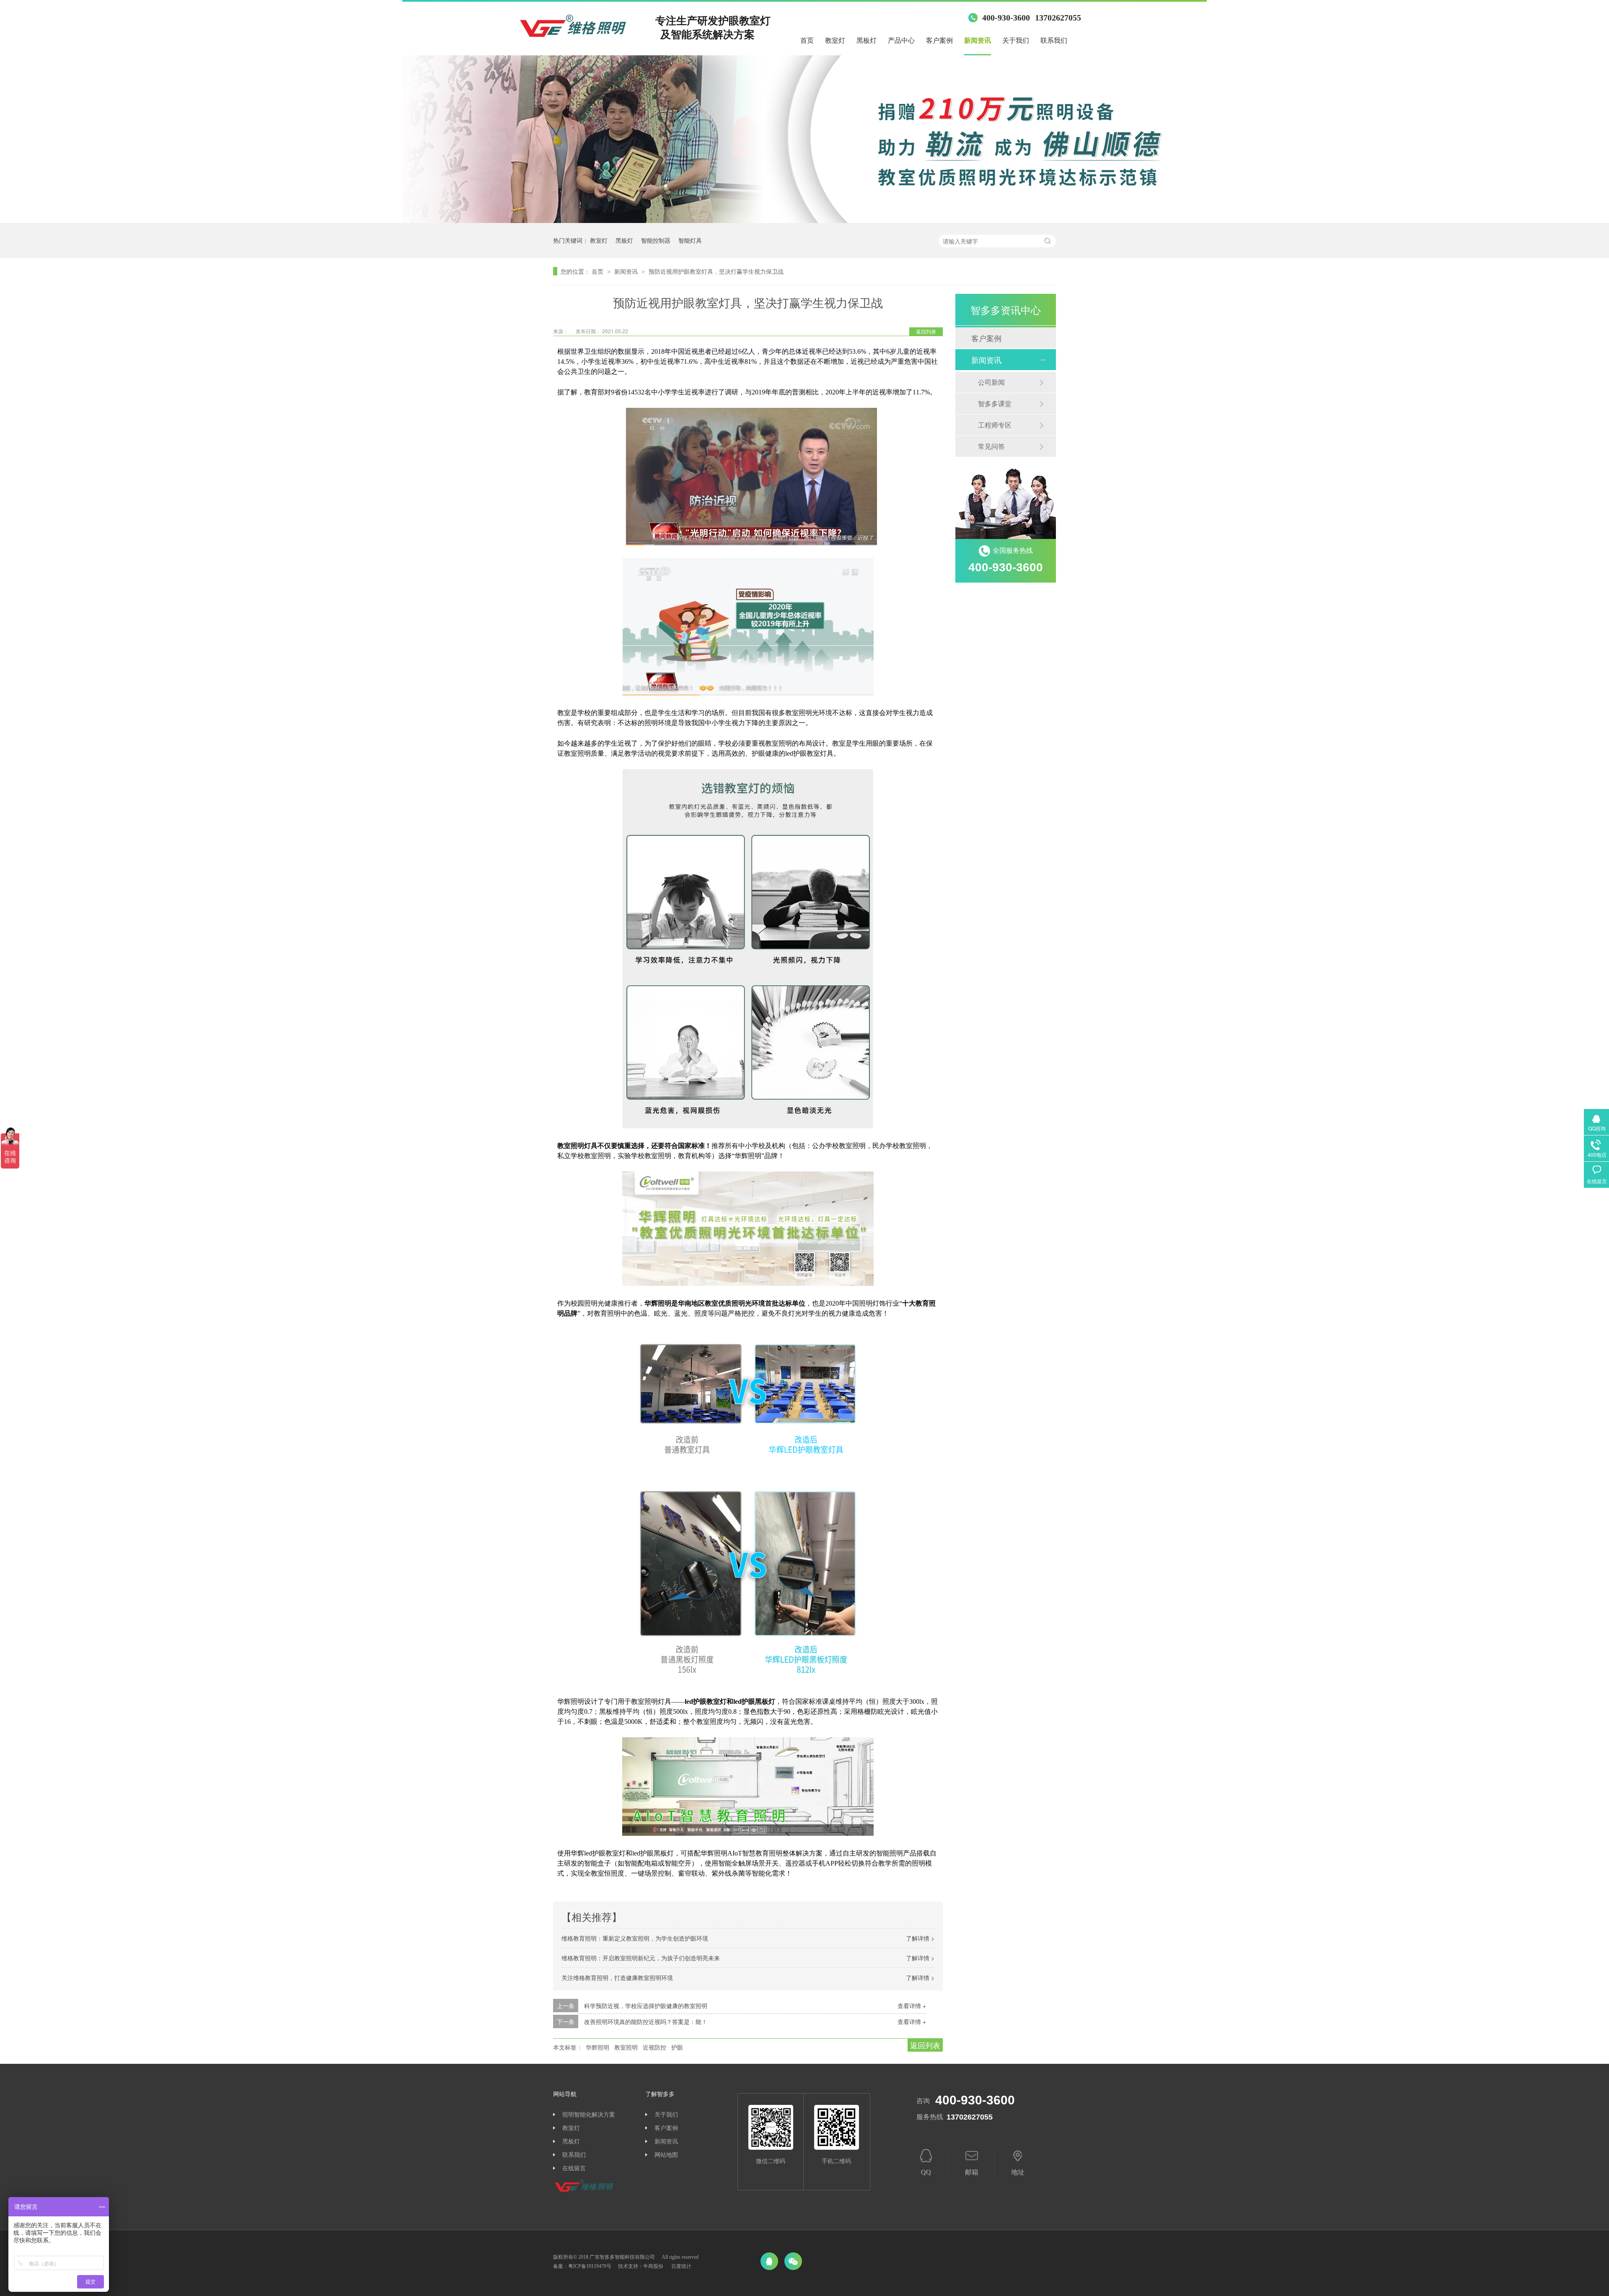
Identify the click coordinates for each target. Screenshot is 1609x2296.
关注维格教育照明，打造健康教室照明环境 (617, 1977)
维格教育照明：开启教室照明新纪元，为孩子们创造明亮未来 (641, 1958)
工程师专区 (995, 425)
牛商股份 (653, 2266)
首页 (807, 40)
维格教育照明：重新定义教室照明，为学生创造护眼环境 (635, 1938)
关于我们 (1016, 40)
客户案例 (939, 40)
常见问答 (991, 446)
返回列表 (926, 331)
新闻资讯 (978, 40)
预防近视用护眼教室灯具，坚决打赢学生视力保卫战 (716, 271)
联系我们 (1054, 40)
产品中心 (901, 40)
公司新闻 (991, 382)
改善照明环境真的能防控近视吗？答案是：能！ (646, 2021)
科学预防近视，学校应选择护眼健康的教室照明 (646, 2006)
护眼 (677, 2047)
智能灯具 (690, 240)
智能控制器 (656, 240)
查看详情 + (912, 2006)
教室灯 (835, 40)
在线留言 (574, 2168)
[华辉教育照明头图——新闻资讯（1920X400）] (804, 220)
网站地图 (666, 2155)
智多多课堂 (995, 403)
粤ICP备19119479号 (590, 2266)
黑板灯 (867, 40)
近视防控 (654, 2047)
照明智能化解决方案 (589, 2115)
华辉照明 (598, 2047)
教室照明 (626, 2047)
